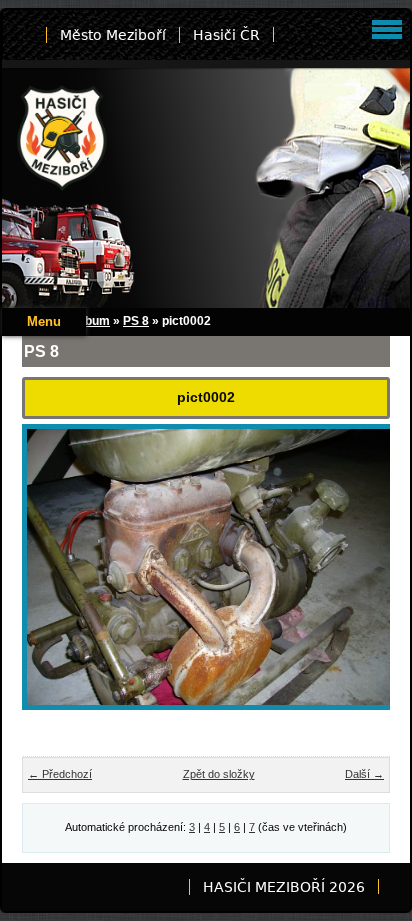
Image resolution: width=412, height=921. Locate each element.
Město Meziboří (113, 35)
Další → (364, 774)
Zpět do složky (219, 774)
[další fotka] (357, 581)
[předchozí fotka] (54, 581)
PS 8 (136, 321)
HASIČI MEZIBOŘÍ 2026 (284, 887)
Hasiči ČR (226, 35)
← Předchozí (60, 774)
